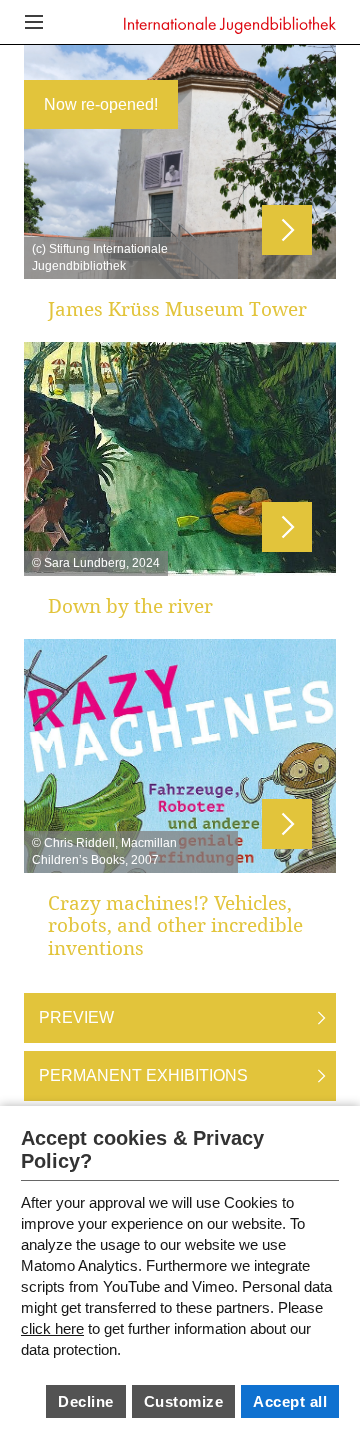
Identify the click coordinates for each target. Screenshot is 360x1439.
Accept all (290, 1401)
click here (52, 1328)
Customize (184, 1401)
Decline (86, 1401)
